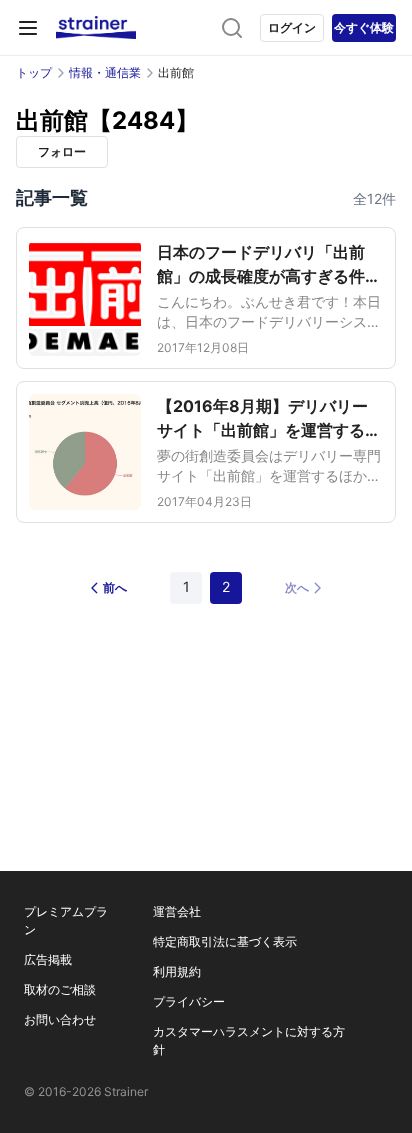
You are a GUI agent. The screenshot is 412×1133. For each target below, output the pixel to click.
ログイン (292, 27)
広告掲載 (48, 959)
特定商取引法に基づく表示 (225, 941)
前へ (115, 587)
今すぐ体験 (364, 27)
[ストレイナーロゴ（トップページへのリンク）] (96, 28)
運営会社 (177, 911)
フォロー (62, 151)
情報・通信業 (105, 72)
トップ (34, 72)
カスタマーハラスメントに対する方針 (249, 1040)
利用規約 (177, 971)
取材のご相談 (60, 989)
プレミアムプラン (66, 920)
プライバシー (189, 1001)
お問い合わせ (60, 1019)
